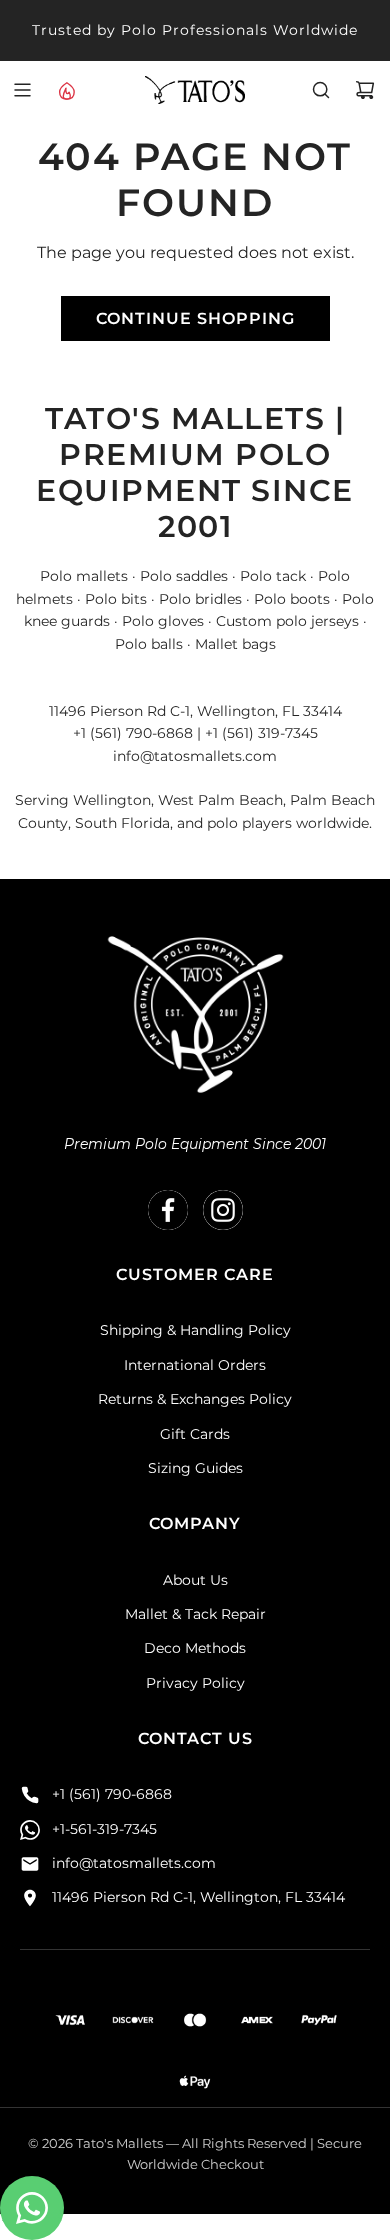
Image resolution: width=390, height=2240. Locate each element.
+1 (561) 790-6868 (112, 1794)
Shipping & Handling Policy (195, 1330)
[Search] (321, 90)
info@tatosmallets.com (134, 1863)
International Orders (195, 1365)
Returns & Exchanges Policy (195, 1399)
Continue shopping (195, 318)
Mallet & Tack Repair (195, 1614)
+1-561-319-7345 (104, 1829)
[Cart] (365, 90)
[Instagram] (223, 1210)
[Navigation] (22, 90)
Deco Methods (195, 1648)
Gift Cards (195, 1434)
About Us (195, 1580)
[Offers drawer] (66, 90)
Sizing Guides (195, 1468)
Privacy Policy (195, 1683)
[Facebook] (168, 1210)
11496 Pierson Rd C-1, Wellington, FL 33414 (198, 1897)
